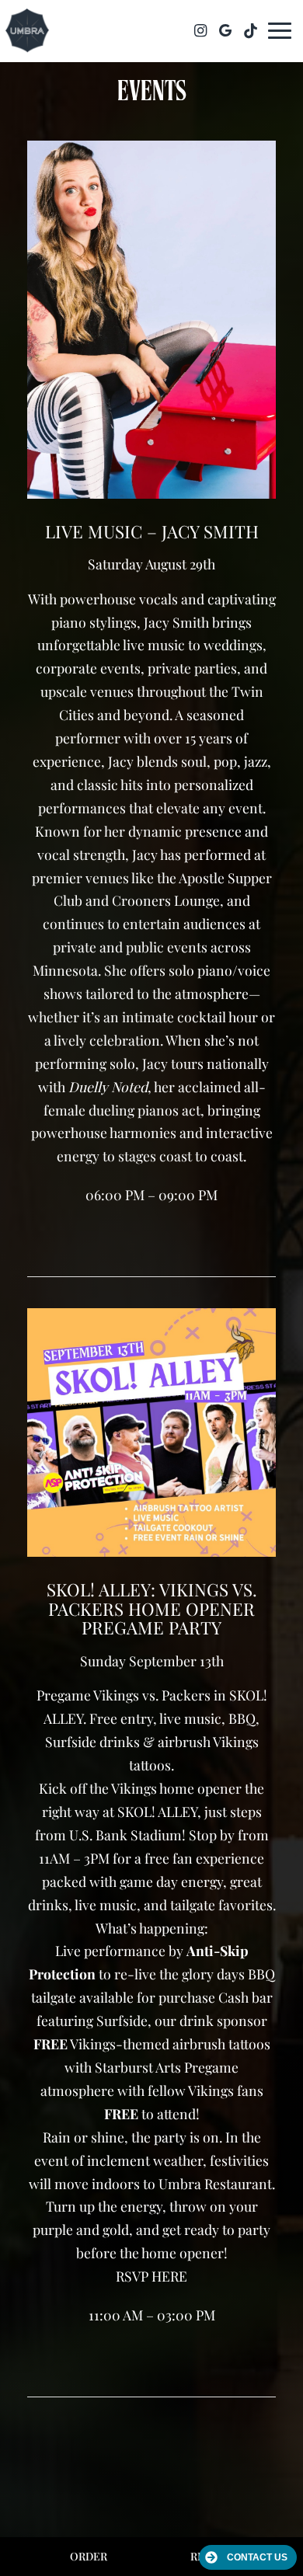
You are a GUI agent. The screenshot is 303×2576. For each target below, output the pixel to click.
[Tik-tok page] (250, 30)
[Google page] (225, 30)
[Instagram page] (200, 30)
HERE (169, 2276)
